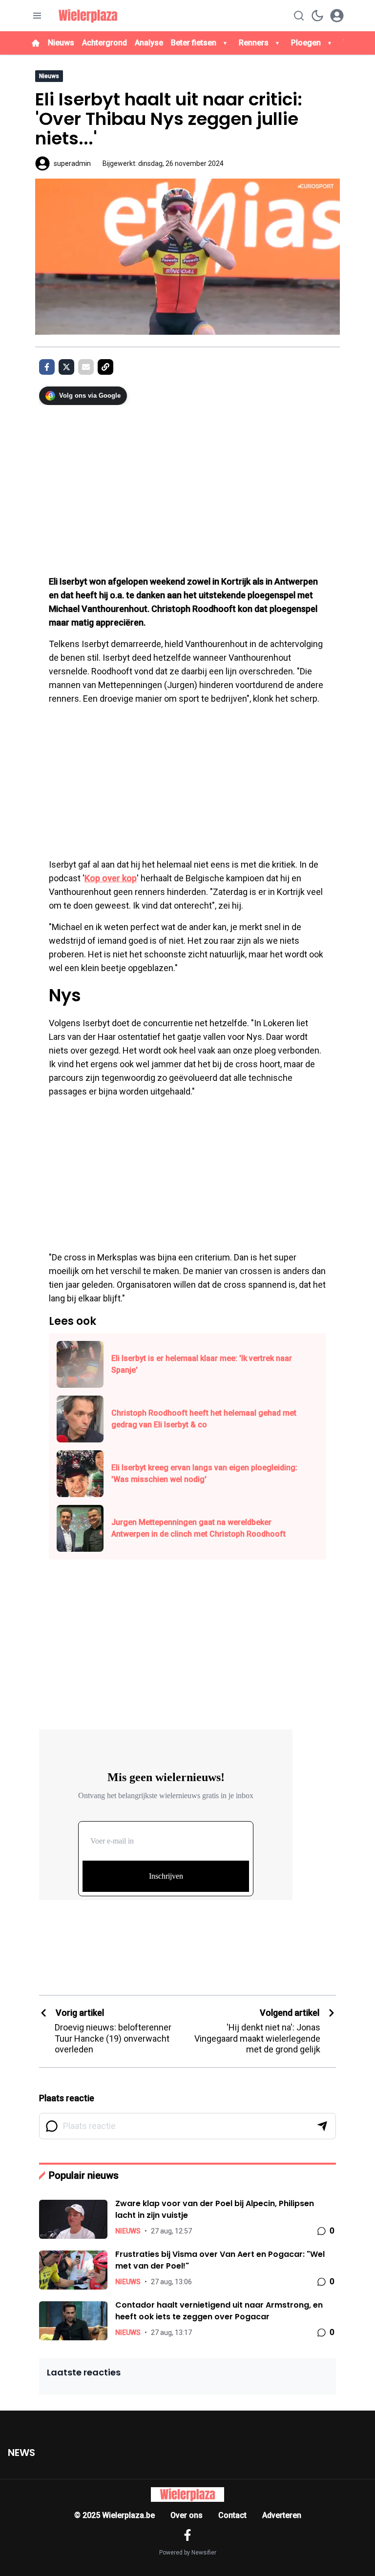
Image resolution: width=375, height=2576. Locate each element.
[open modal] (337, 16)
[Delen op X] (66, 367)
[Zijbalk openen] (37, 16)
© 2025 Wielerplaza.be (115, 2515)
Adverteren (282, 2515)
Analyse (149, 43)
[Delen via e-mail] (86, 367)
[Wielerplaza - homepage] (88, 16)
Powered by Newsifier (188, 2553)
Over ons (187, 2515)
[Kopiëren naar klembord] (105, 367)
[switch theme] (317, 16)
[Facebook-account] (187, 2535)
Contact (232, 2515)
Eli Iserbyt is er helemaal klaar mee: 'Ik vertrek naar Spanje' (202, 1364)
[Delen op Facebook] (47, 367)
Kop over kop (111, 878)
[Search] (299, 16)
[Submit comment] (322, 2126)
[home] (36, 43)
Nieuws (61, 43)
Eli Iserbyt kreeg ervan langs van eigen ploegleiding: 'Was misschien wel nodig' (204, 1473)
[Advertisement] (187, 485)
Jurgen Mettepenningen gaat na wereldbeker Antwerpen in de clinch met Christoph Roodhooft (198, 1528)
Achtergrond (104, 43)
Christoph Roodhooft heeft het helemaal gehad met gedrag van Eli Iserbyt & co (204, 1419)
